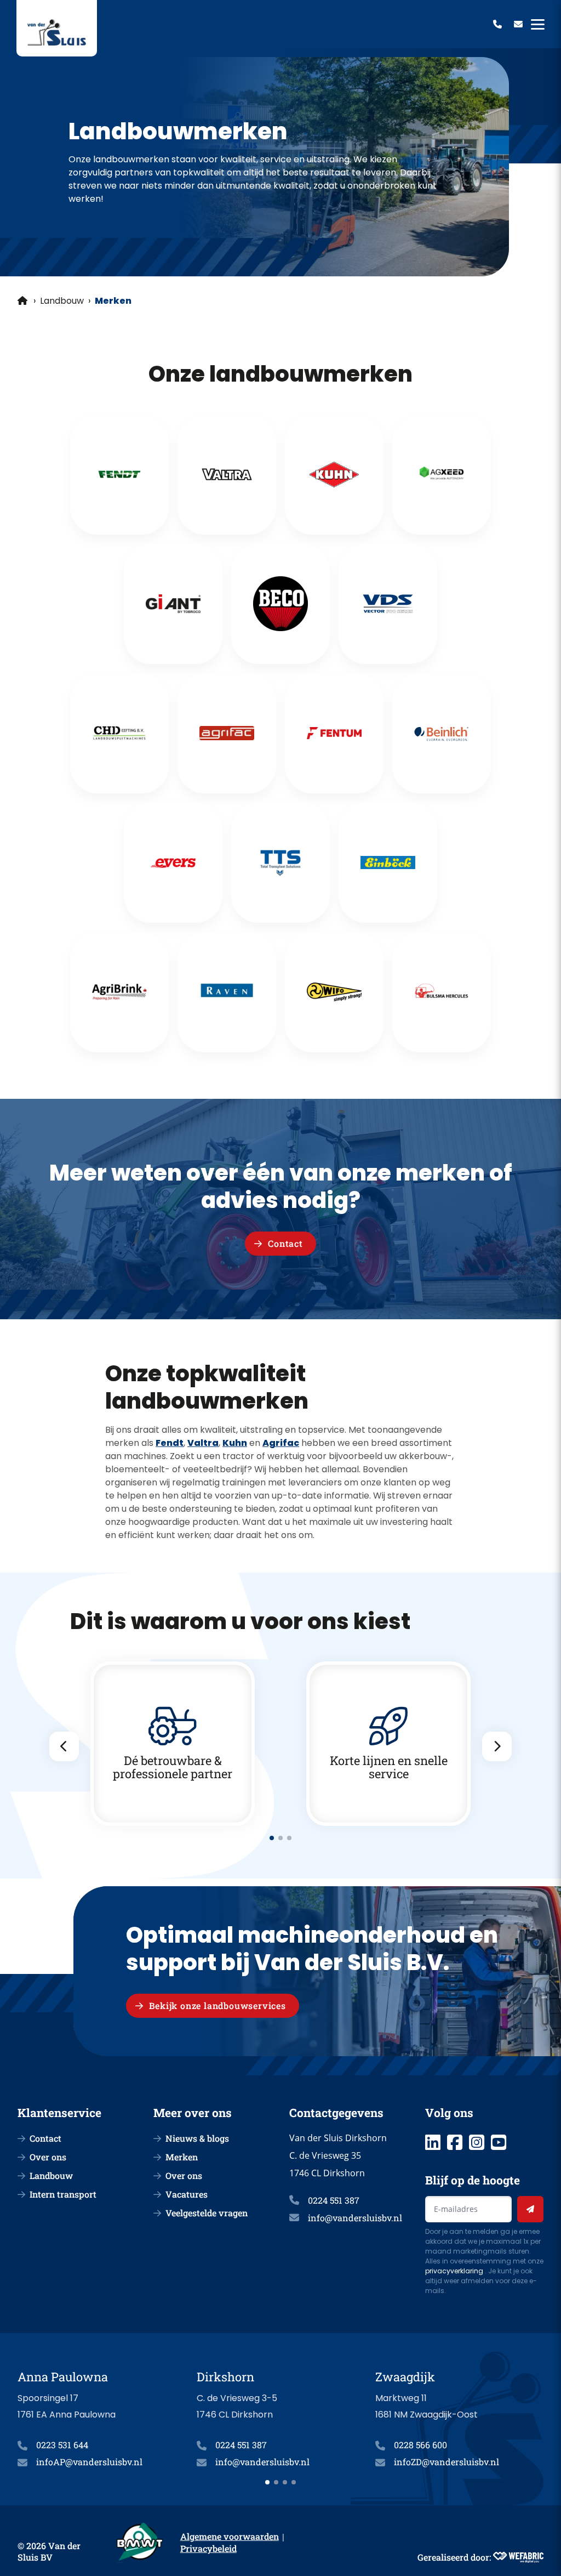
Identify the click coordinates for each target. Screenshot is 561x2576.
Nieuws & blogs (197, 2138)
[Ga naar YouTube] (499, 2142)
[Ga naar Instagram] (477, 2142)
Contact (45, 2138)
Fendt (170, 1443)
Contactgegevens (336, 2113)
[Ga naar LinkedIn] (433, 2142)
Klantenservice (59, 2113)
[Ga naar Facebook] (455, 2142)
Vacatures (187, 2194)
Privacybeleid (208, 2548)
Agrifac (281, 1443)
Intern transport (63, 2194)
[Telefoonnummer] (497, 24)
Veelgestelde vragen (207, 2213)
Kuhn (235, 1443)
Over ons (48, 2157)
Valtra (203, 1443)
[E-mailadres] (518, 24)
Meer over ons (193, 2113)
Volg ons (449, 2113)
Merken (182, 2157)
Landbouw (62, 301)
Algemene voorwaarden (230, 2536)
